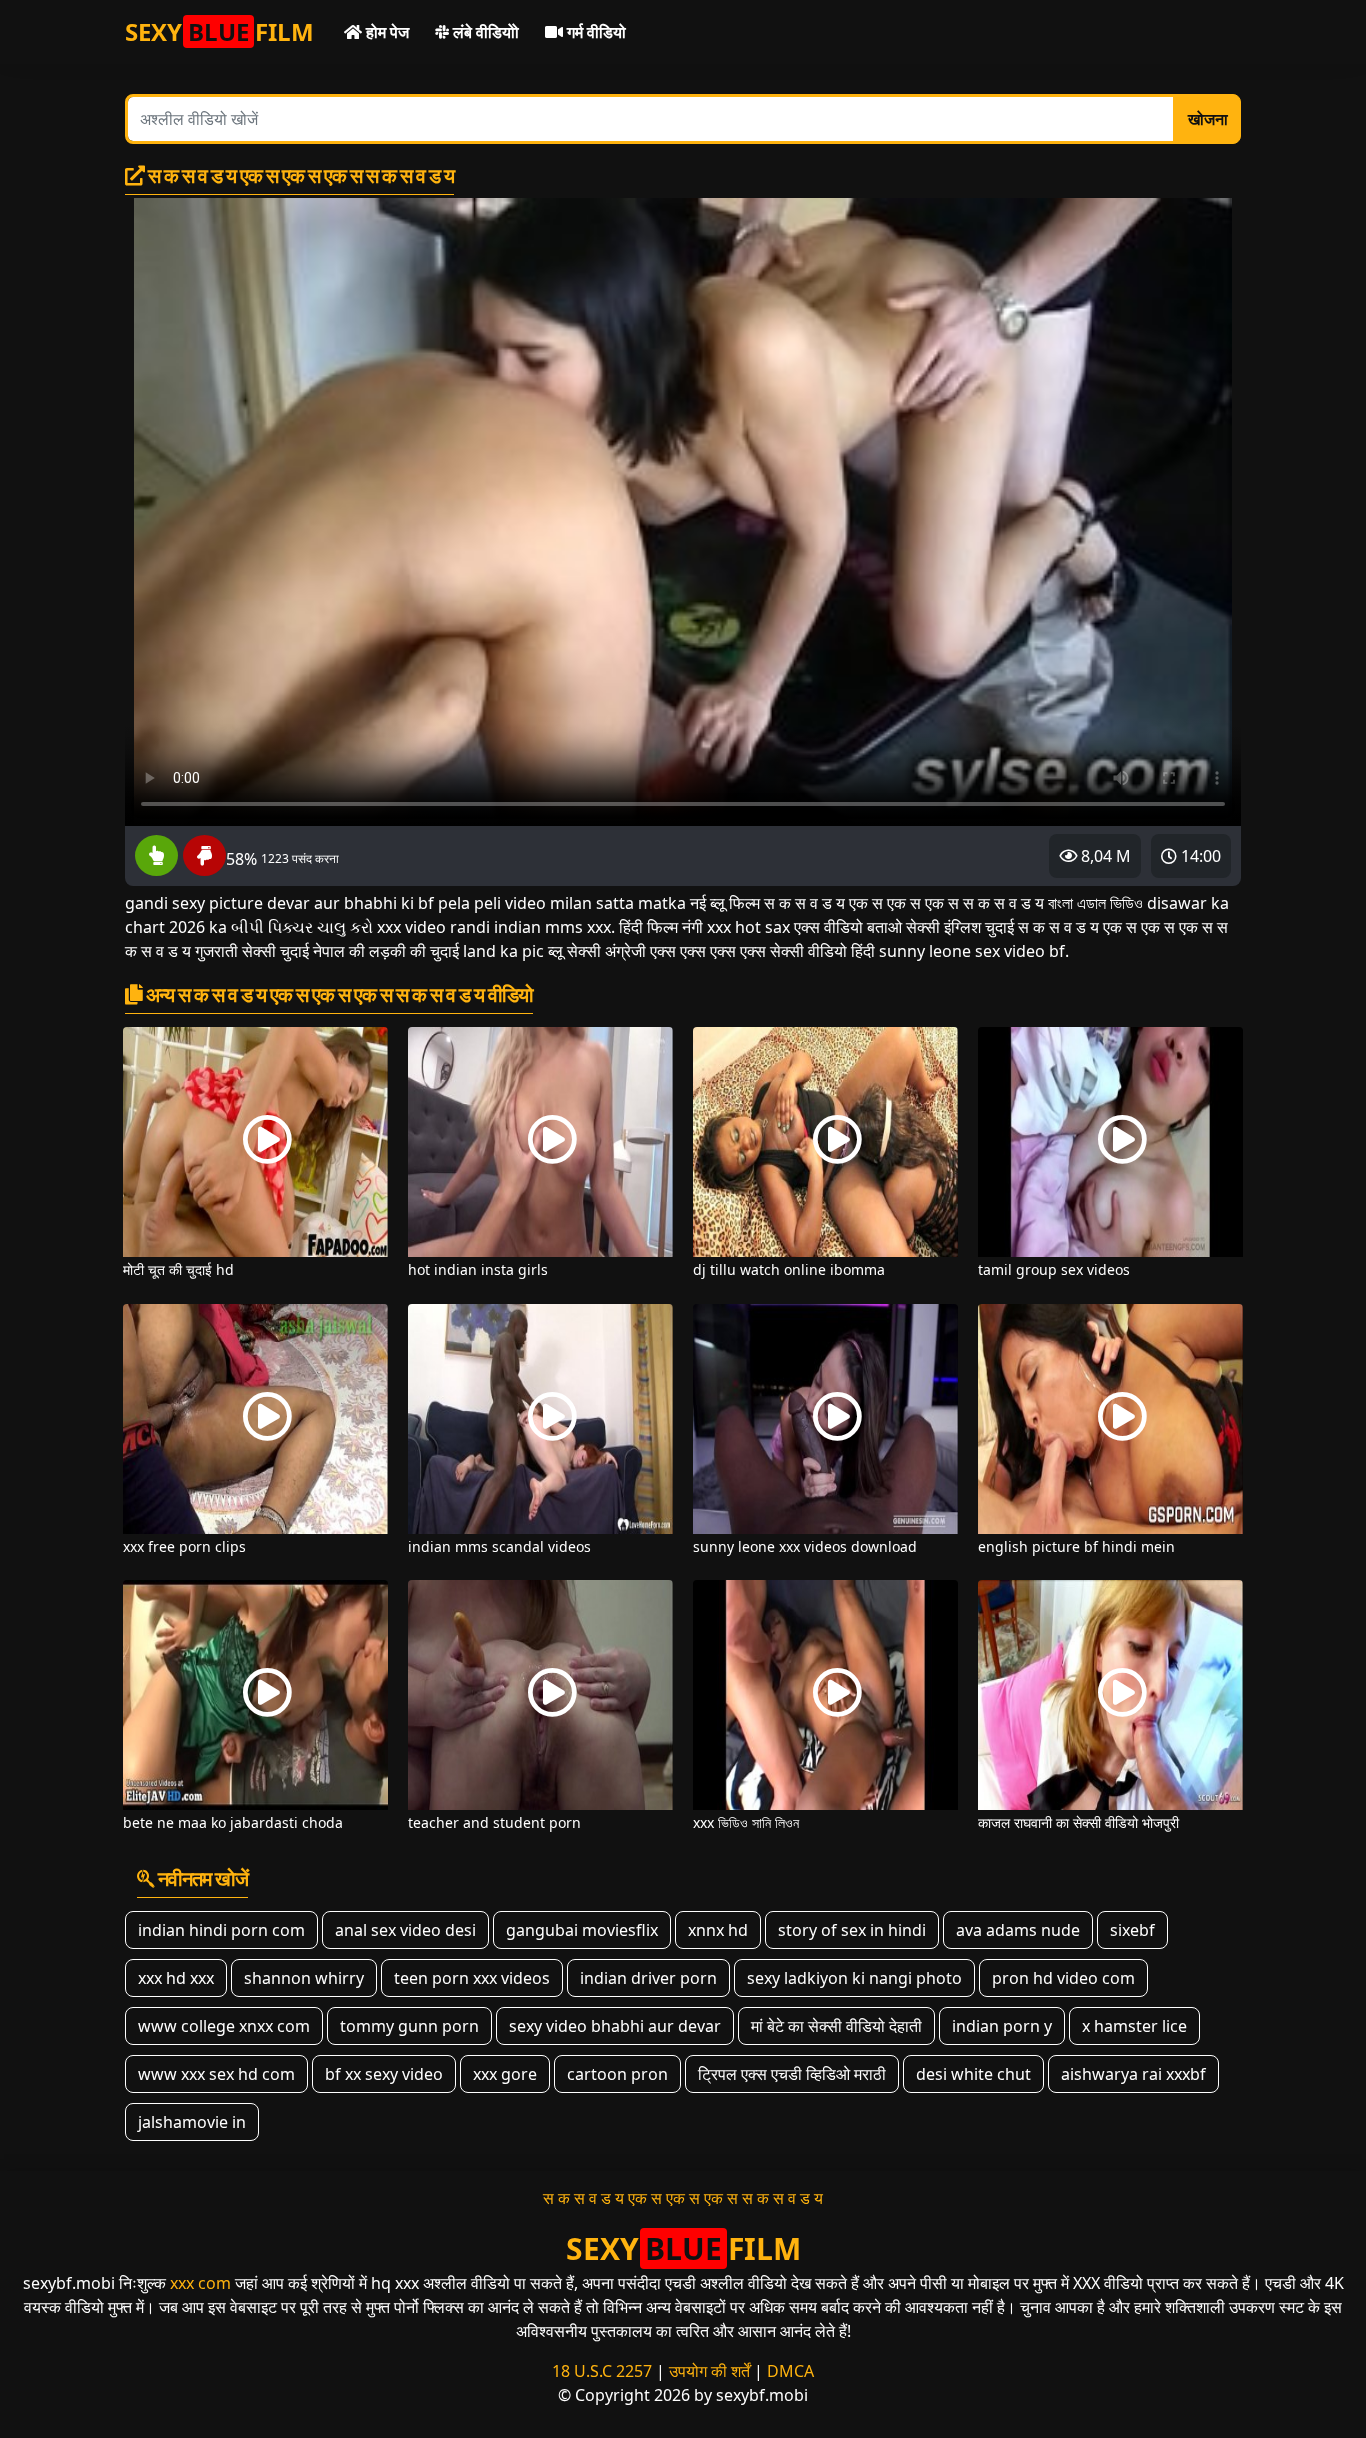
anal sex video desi (405, 1930)
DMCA (790, 2371)
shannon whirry (304, 1978)
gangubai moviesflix (582, 1930)
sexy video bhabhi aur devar (615, 2026)
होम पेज (385, 32)
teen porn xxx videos (472, 1978)
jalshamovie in (192, 2122)
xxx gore (505, 2074)
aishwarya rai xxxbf (1133, 2074)
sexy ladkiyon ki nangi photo (854, 1978)
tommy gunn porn (409, 2026)
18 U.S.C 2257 (602, 2371)
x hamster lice (1134, 2026)
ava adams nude (1018, 1930)
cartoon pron (617, 2074)
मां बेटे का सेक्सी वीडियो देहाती (836, 2026)
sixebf (1132, 1930)
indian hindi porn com (221, 1930)
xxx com (200, 2283)
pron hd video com (1063, 1978)
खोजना (1208, 119)
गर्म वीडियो (594, 32)
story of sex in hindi (852, 1930)
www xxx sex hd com (216, 2074)
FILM (219, 31)
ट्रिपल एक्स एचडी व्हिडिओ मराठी (792, 2074)
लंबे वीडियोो (484, 32)
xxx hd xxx (176, 1978)
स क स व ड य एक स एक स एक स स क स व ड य (683, 2198)
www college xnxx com (224, 2026)
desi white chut (973, 2074)
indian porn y (1002, 2026)
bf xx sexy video (384, 2074)
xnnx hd (718, 1930)
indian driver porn (648, 1978)
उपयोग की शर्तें (709, 2371)
